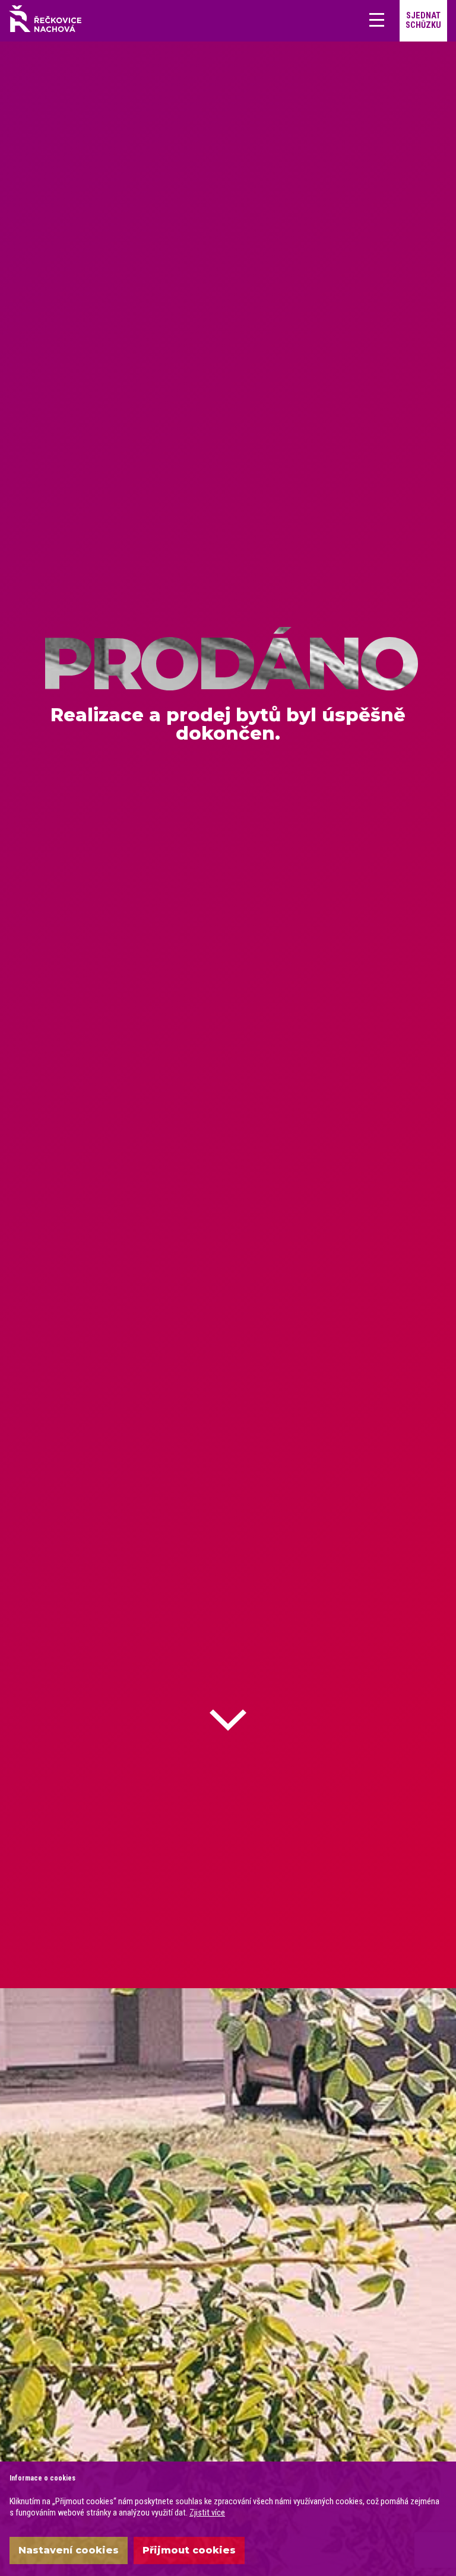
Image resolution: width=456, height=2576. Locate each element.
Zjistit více (207, 2513)
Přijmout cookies (189, 2550)
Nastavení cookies (69, 2550)
